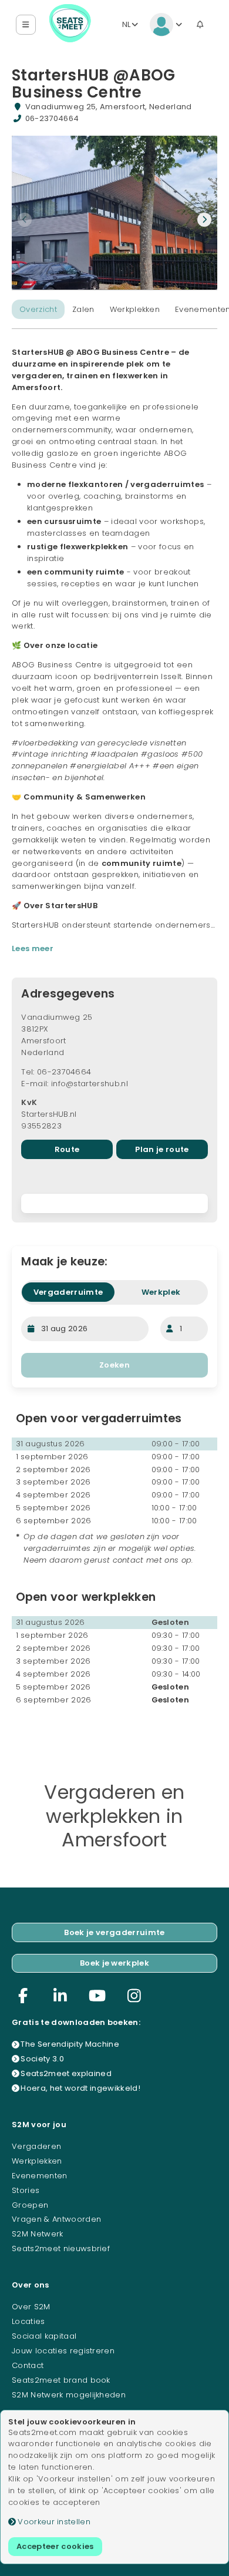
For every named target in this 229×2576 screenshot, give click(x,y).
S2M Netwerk (38, 2234)
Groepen (30, 2205)
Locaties (28, 2321)
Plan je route (162, 1149)
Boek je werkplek (114, 1963)
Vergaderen (36, 2146)
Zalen (83, 309)
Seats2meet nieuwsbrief (61, 2248)
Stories (26, 2190)
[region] (114, 1203)
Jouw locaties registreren (63, 2351)
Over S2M (31, 2307)
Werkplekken (135, 309)
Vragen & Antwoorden (56, 2219)
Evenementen (40, 2176)
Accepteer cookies (55, 2546)
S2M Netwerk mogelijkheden (69, 2395)
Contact (28, 2365)
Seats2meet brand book (61, 2380)
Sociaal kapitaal (44, 2336)
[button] (26, 25)
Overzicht (38, 309)
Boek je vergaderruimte (114, 1932)
